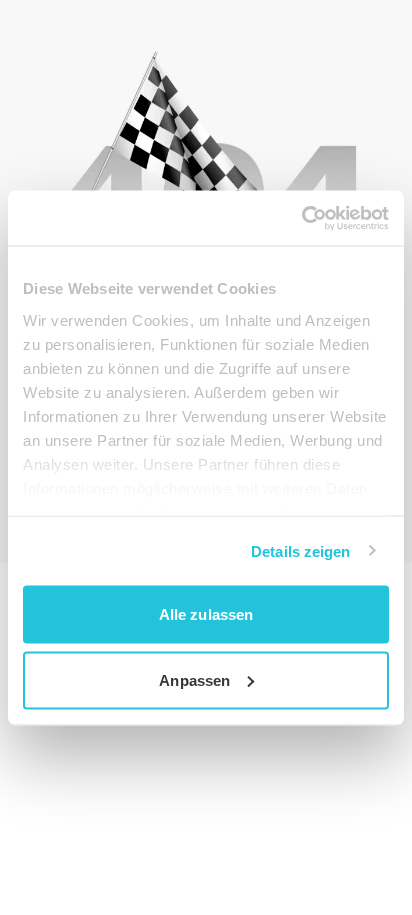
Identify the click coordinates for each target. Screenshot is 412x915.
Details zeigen (300, 550)
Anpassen (194, 679)
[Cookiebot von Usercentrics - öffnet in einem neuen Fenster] (301, 218)
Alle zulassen (206, 614)
